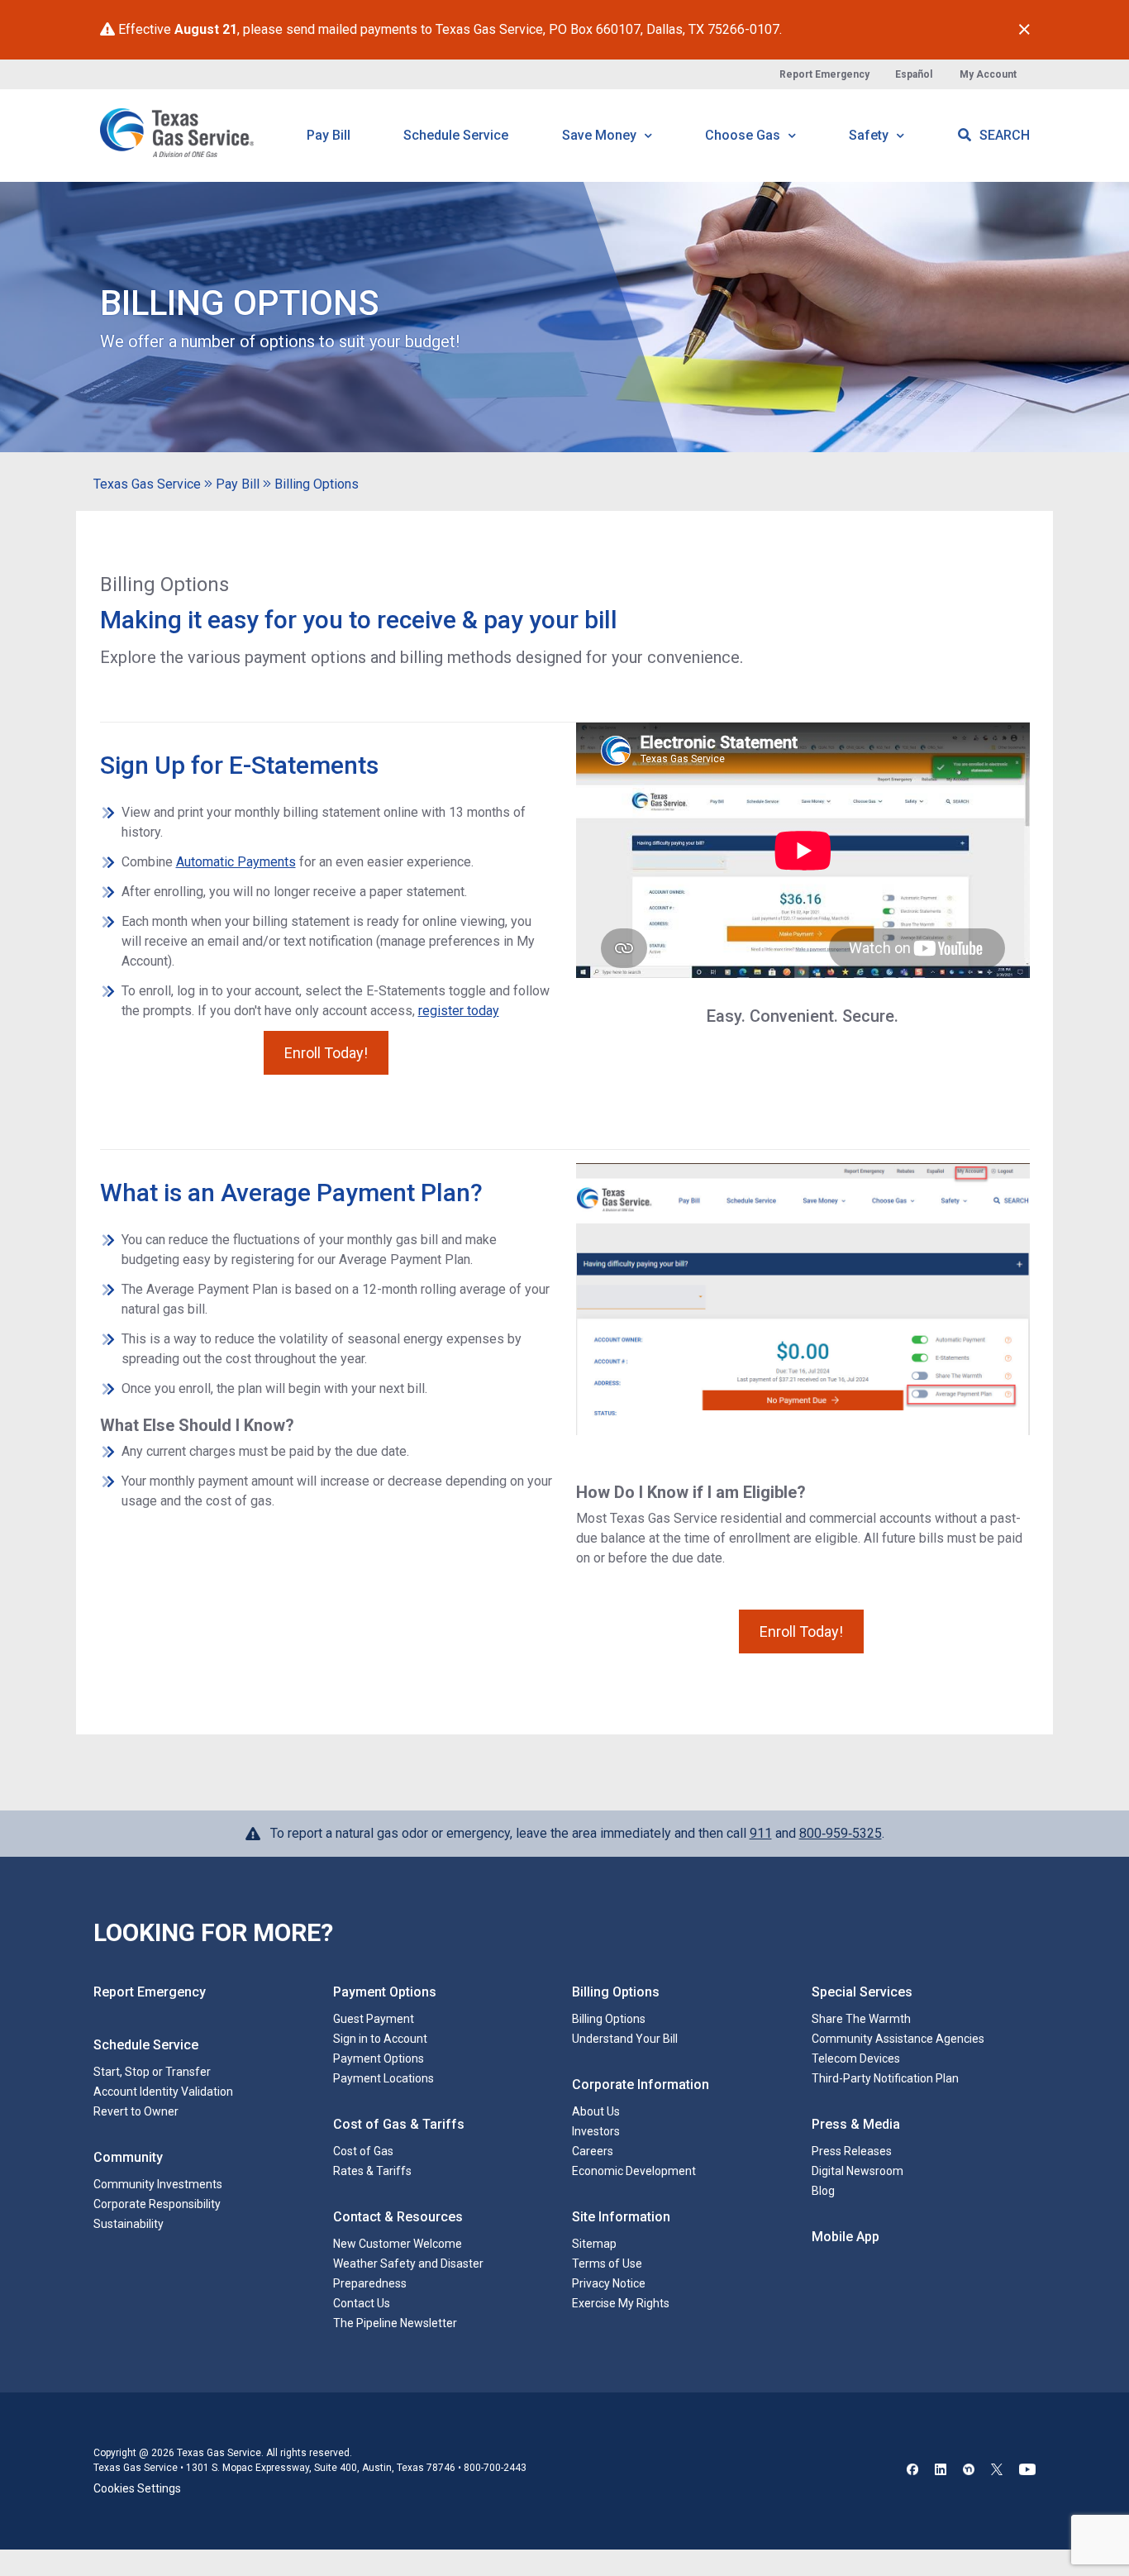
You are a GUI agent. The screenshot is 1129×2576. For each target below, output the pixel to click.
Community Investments (158, 2184)
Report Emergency (824, 74)
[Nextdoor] (969, 2471)
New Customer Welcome (398, 2244)
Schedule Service (456, 135)
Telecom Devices (856, 2058)
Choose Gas (744, 135)
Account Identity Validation (163, 2092)
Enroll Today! (326, 1053)
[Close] (1024, 30)
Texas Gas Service (147, 484)
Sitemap (594, 2244)
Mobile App (846, 2237)
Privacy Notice (609, 2283)
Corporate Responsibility (157, 2204)
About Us (596, 2111)
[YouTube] (1027, 2471)
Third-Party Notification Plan (885, 2078)
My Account (988, 74)
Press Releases (852, 2151)
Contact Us (362, 2303)
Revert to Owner (136, 2111)
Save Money (601, 135)
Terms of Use (607, 2264)
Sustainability (129, 2224)
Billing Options (317, 484)
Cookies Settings (137, 2488)
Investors (596, 2131)
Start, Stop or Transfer (152, 2072)
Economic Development (634, 2171)
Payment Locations (383, 2078)
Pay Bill (329, 135)
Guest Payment (374, 2019)
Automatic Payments (236, 862)
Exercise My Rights (621, 2303)
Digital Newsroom (857, 2171)
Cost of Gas (363, 2151)
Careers (593, 2151)
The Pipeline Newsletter (395, 2323)
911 (761, 1833)
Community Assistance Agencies (898, 2039)
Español (914, 74)
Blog (823, 2191)
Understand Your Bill (625, 2039)
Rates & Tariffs (372, 2171)
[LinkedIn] (941, 2471)
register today (459, 1011)
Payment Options (379, 2058)
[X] (997, 2471)
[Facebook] (912, 2471)
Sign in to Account (380, 2039)
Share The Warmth (861, 2019)
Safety (870, 135)
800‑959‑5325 (841, 1833)
